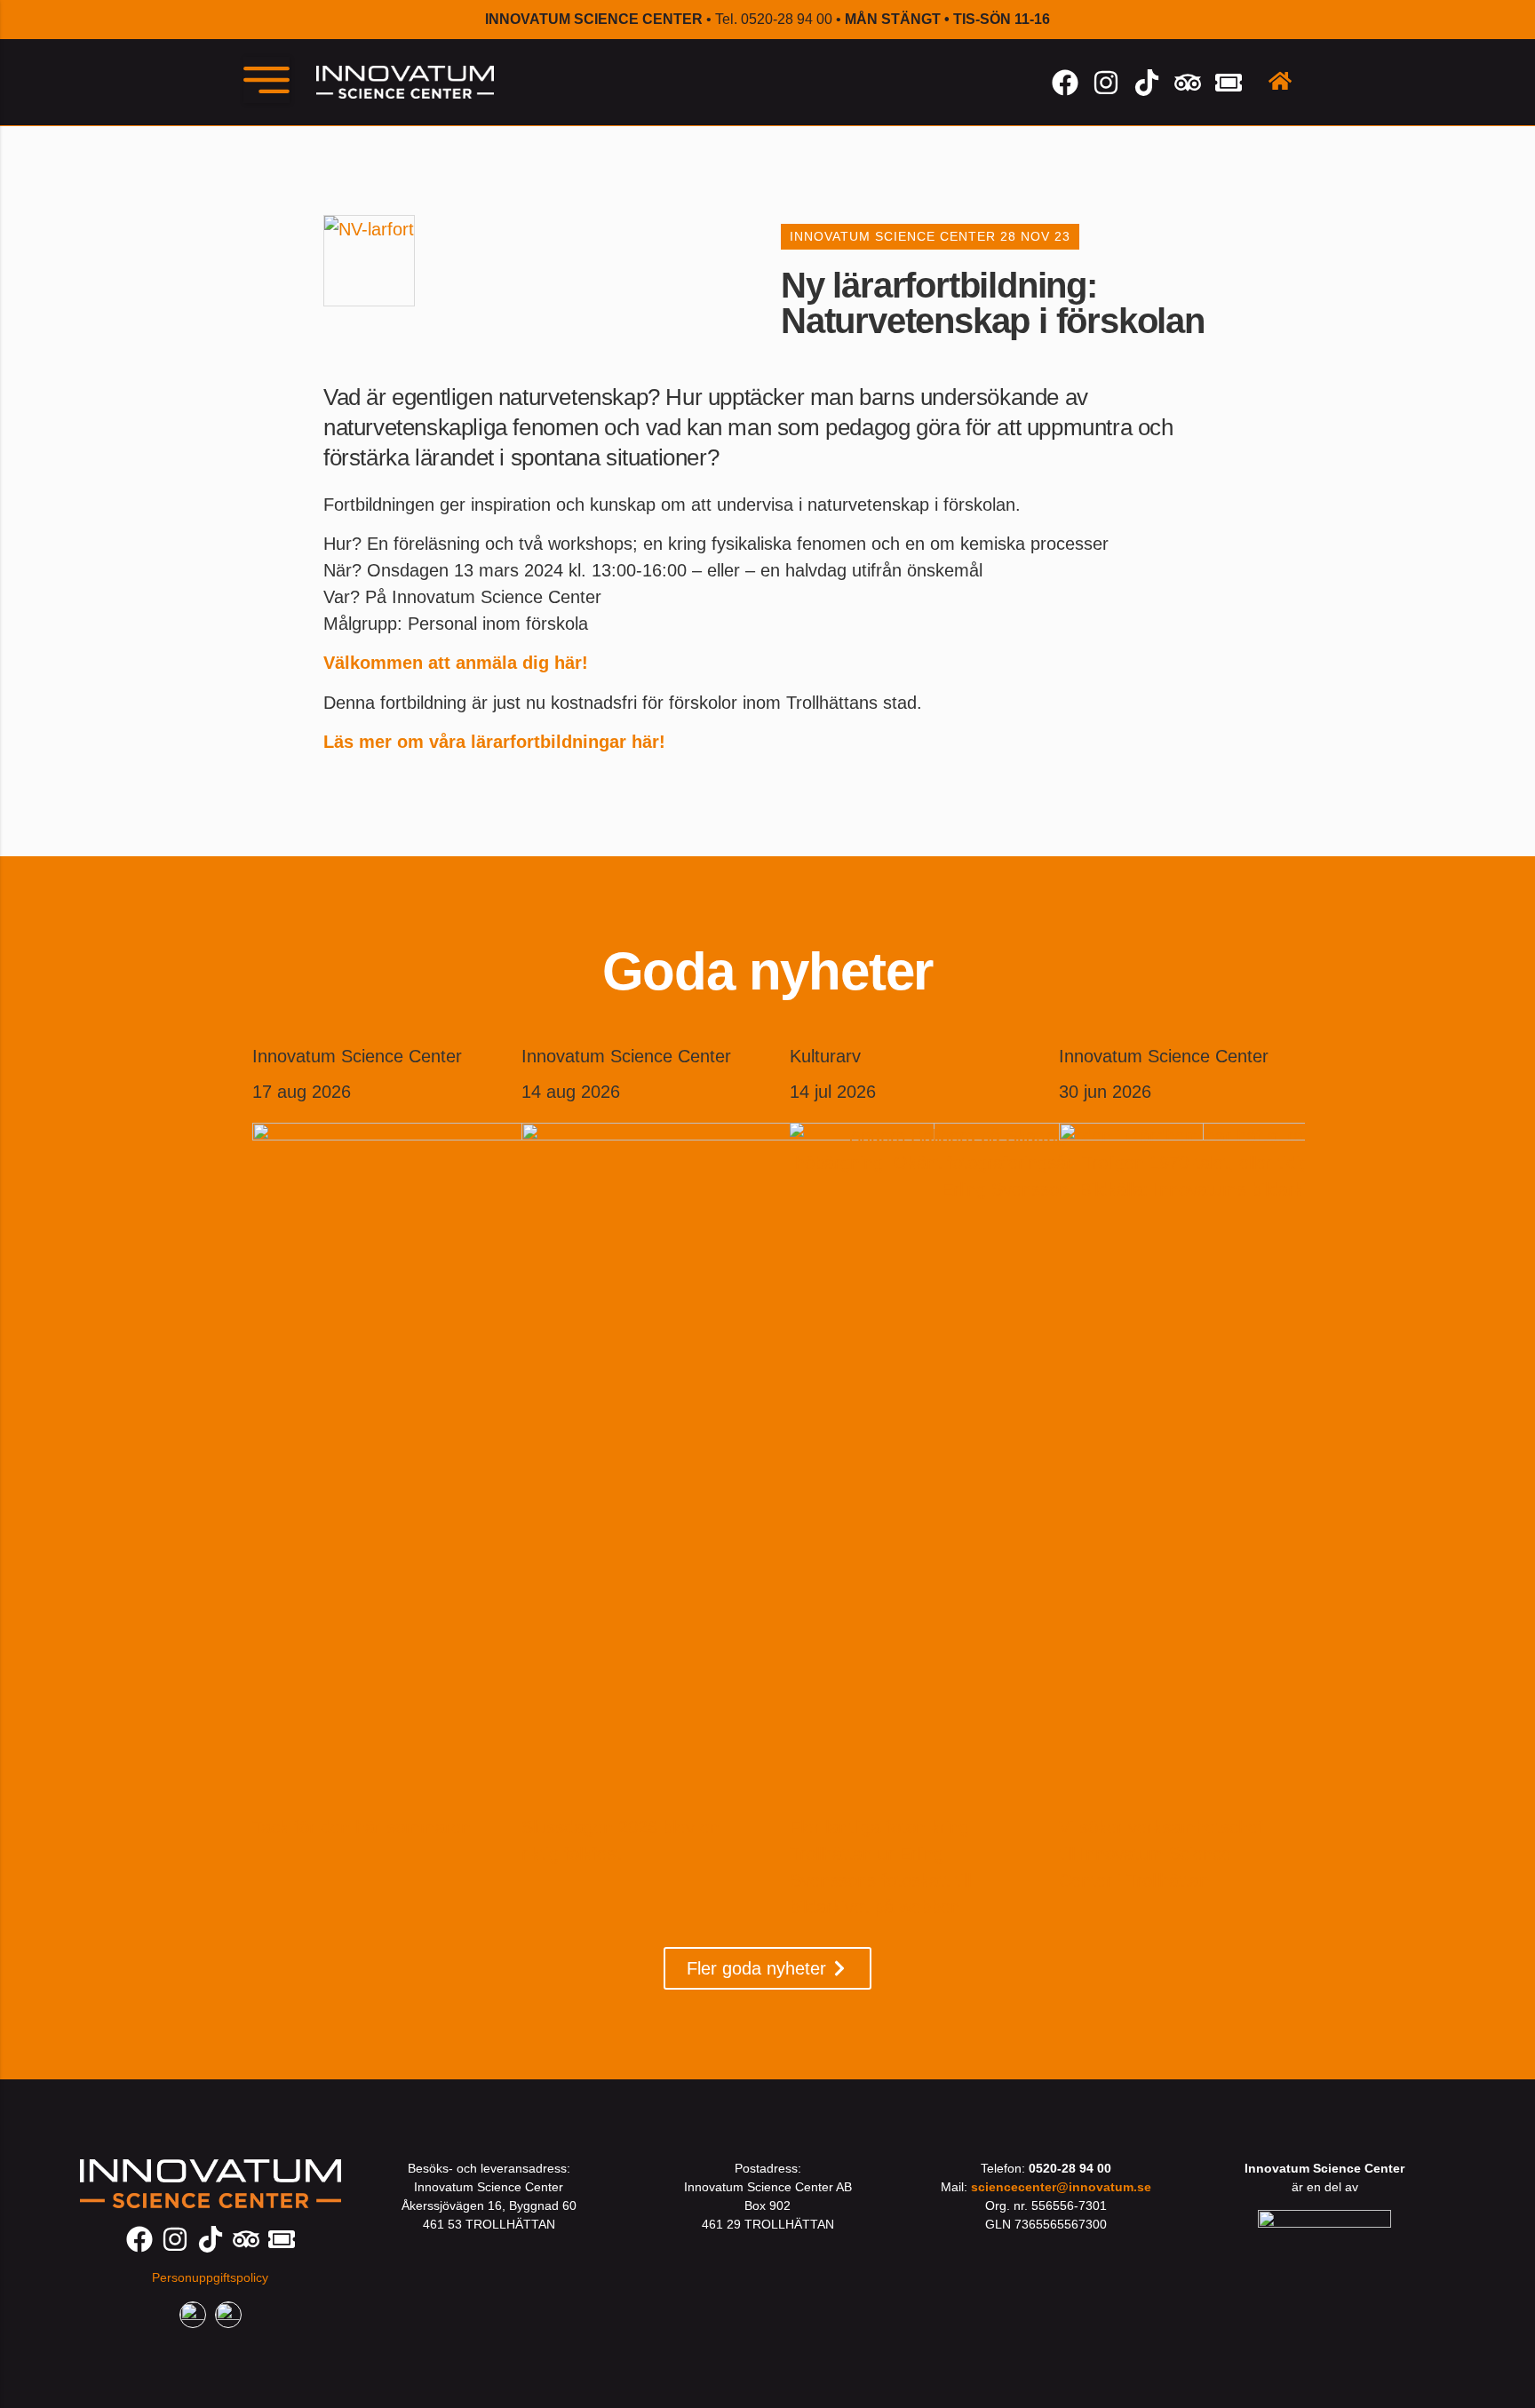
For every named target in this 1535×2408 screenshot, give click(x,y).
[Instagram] (1106, 83)
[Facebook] (1065, 83)
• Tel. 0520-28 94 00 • (767, 19)
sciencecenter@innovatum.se (1061, 2187)
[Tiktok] (1147, 83)
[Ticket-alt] (1229, 83)
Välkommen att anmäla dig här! (456, 663)
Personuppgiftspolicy (210, 2277)
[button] (266, 80)
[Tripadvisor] (1188, 83)
